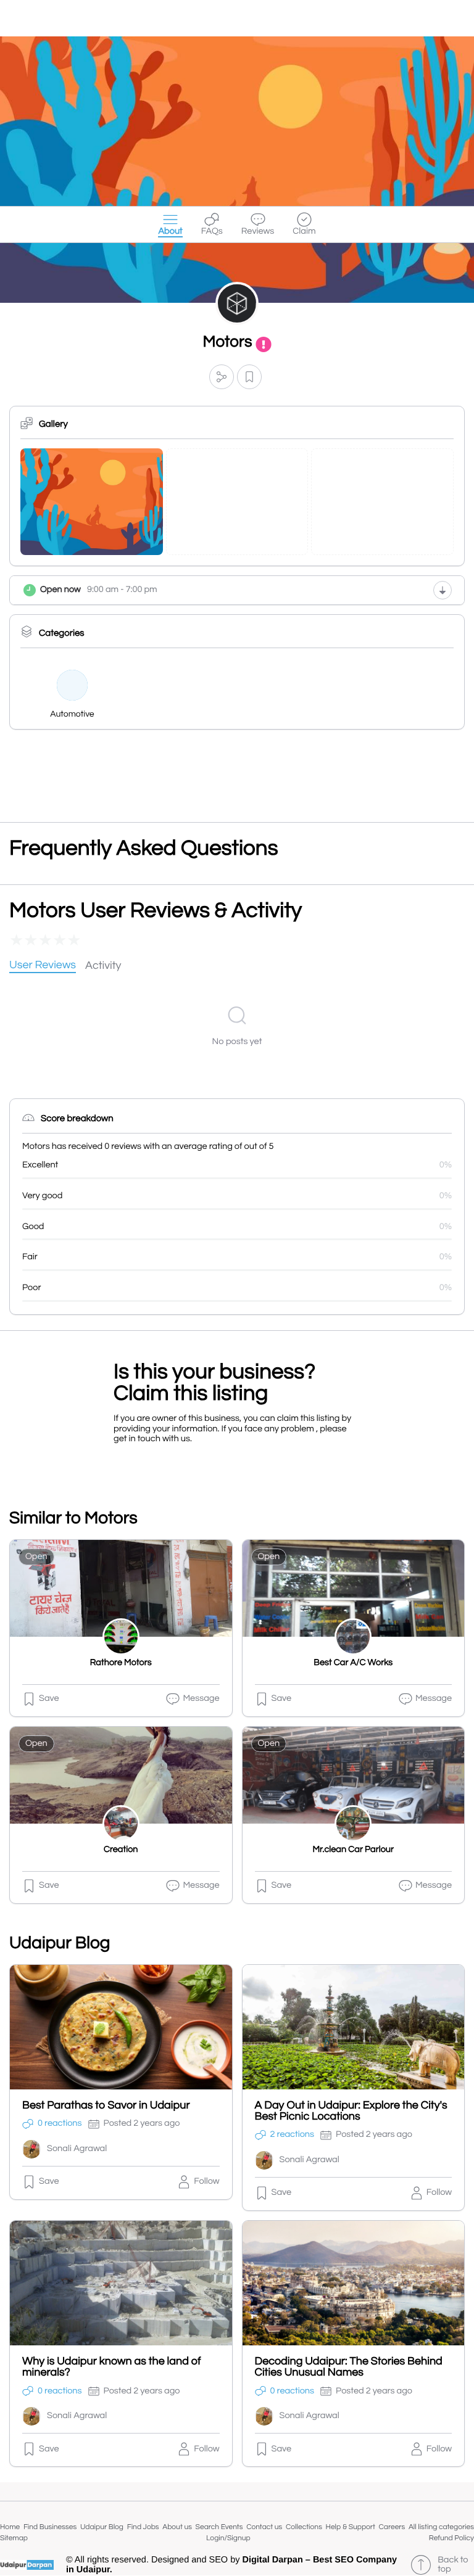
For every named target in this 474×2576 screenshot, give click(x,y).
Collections (304, 2527)
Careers (392, 2527)
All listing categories (441, 2527)
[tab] (43, 966)
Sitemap (14, 2538)
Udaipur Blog (102, 2527)
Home (10, 2527)
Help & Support (351, 2527)
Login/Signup (228, 2538)
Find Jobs (143, 2527)
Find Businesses (50, 2527)
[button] (222, 377)
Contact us (264, 2527)
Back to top (453, 2565)
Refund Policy (451, 2538)
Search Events (219, 2527)
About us (177, 2527)
